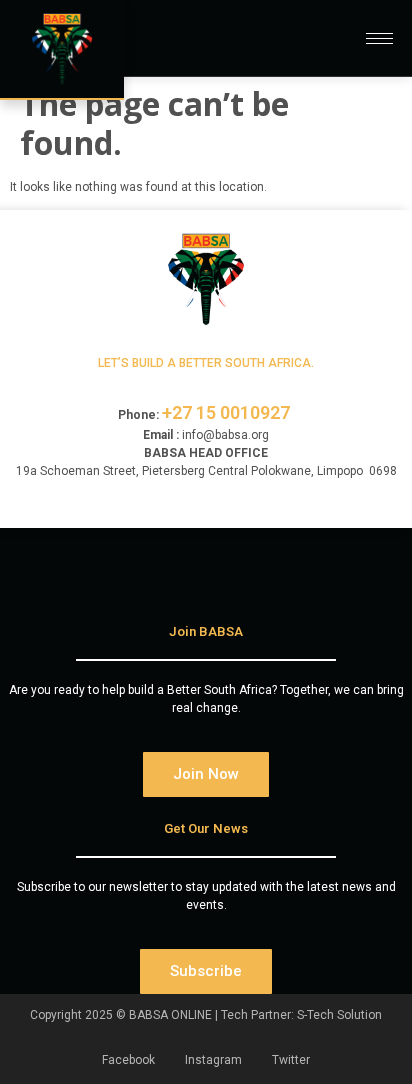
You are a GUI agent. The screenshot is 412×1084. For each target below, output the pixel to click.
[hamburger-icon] (379, 38)
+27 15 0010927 (228, 412)
